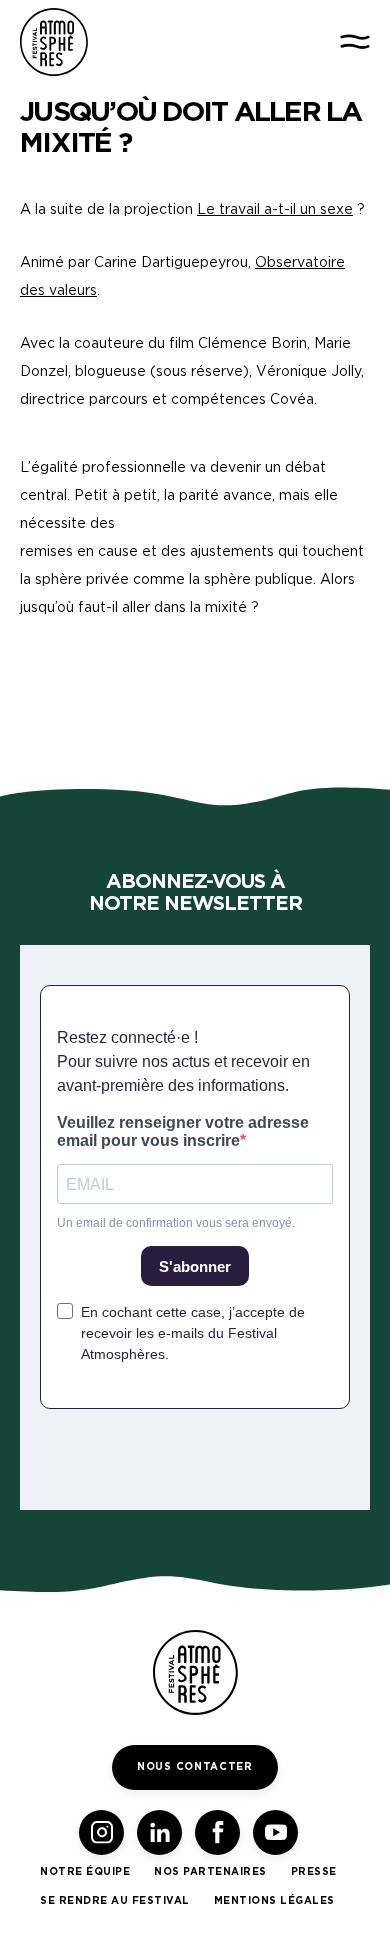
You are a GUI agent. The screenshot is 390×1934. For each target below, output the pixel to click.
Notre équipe (85, 1872)
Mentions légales (274, 1901)
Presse (314, 1872)
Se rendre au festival (115, 1901)
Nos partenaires (210, 1872)
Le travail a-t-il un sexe (275, 208)
